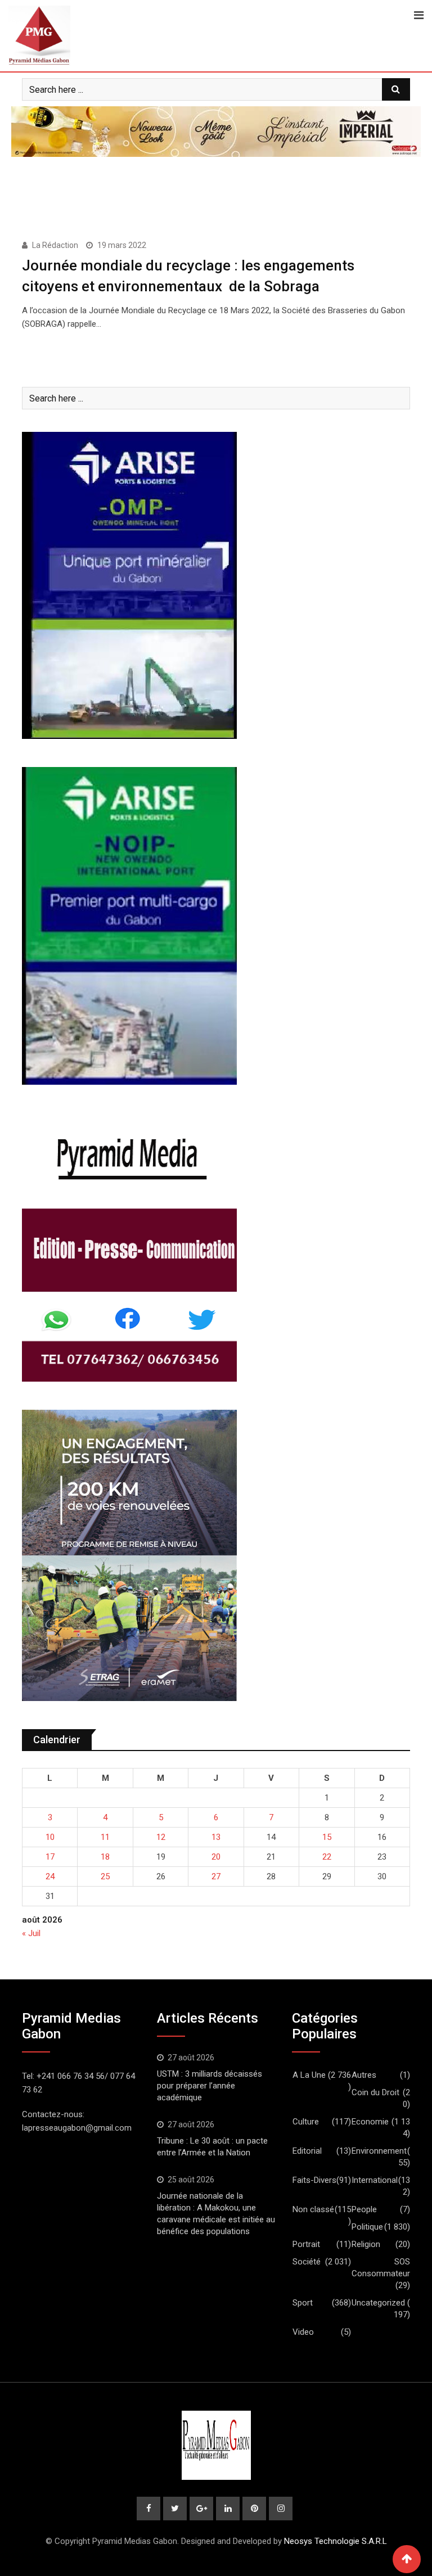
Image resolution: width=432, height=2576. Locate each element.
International (375, 2180)
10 (50, 1837)
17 (50, 1857)
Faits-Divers (314, 2180)
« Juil (31, 1933)
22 (327, 1857)
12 (161, 1837)
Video (303, 2332)
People (364, 2209)
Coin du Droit (375, 2092)
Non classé (313, 2209)
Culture (306, 2122)
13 (216, 1837)
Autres (364, 2075)
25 (105, 1876)
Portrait (306, 2244)
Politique (367, 2227)
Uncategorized (378, 2303)
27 (216, 1876)
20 (216, 1857)
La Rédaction (55, 245)
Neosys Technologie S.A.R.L (336, 2541)
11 (105, 1837)
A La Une (309, 2075)
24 (50, 1876)
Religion (366, 2244)
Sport (303, 2303)
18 (105, 1857)
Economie (370, 2122)
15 (327, 1837)
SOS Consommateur (381, 2268)
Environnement (379, 2151)
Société (307, 2262)
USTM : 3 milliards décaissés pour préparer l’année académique (211, 2086)
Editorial (307, 2151)
